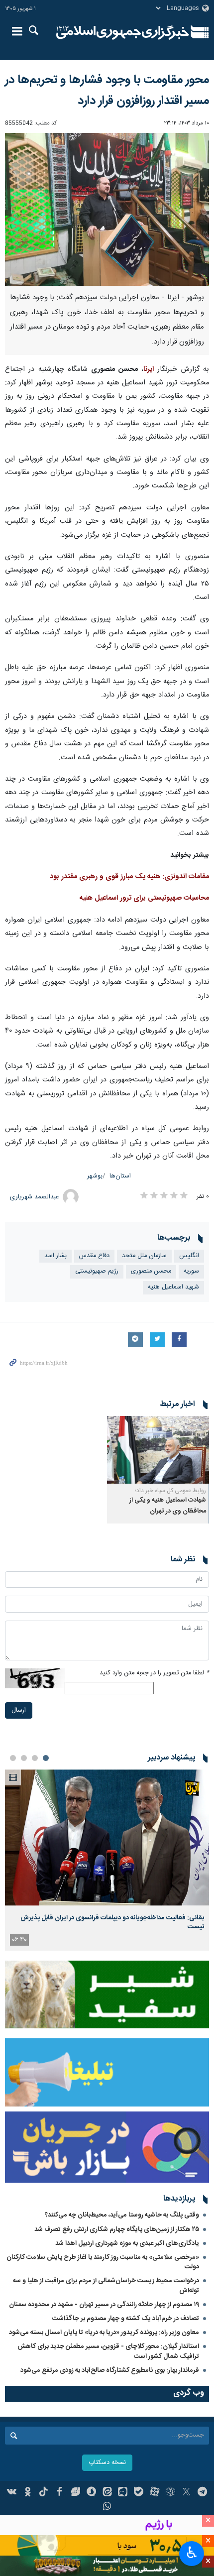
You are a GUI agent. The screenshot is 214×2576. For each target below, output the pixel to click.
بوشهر (95, 1176)
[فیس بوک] (59, 2493)
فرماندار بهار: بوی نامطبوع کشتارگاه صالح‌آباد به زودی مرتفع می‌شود (110, 2370)
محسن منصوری (151, 1271)
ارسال (19, 1710)
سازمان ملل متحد (144, 1256)
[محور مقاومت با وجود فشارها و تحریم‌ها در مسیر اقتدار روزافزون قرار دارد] (107, 209)
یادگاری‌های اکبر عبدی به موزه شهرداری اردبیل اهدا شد (127, 2243)
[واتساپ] (107, 2507)
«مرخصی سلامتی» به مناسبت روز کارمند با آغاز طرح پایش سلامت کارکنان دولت (103, 2262)
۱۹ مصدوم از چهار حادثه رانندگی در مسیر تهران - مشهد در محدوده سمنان (104, 2305)
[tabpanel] (107, 1860)
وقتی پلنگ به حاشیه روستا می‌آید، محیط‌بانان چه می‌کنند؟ (122, 2215)
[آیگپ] (123, 2493)
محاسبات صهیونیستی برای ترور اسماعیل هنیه (144, 898)
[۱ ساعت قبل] (107, 1837)
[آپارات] (155, 2493)
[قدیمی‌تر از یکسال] (158, 1450)
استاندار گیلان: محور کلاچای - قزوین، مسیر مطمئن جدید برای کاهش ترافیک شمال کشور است (108, 2351)
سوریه (191, 1271)
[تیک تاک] (44, 2493)
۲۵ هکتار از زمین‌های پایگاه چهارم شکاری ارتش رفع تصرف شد (117, 2229)
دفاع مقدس (94, 1256)
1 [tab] (46, 1758)
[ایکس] (186, 2493)
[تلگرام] (202, 2493)
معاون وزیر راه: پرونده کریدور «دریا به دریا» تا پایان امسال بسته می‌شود (104, 2333)
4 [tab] (13, 1758)
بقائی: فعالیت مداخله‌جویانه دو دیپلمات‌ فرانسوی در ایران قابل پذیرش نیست (112, 1922)
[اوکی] (28, 2493)
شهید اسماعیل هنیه (173, 1287)
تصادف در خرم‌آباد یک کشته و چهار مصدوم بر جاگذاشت (126, 2319)
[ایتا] (107, 2493)
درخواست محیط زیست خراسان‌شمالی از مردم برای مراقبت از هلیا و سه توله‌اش (106, 2285)
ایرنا (123, 32)
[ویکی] (12, 2493)
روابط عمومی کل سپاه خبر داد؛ (170, 1491)
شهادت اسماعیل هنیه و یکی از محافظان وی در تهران (168, 1506)
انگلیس (189, 1256)
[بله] (139, 2493)
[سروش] (91, 2493)
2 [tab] (35, 1758)
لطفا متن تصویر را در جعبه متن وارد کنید (154, 1673)
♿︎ (192, 2553)
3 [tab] (24, 1758)
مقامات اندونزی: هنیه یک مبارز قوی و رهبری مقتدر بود (129, 877)
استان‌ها (120, 1176)
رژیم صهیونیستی (97, 1271)
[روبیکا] (170, 2493)
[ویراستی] (75, 2493)
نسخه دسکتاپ (107, 2463)
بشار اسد (55, 1256)
